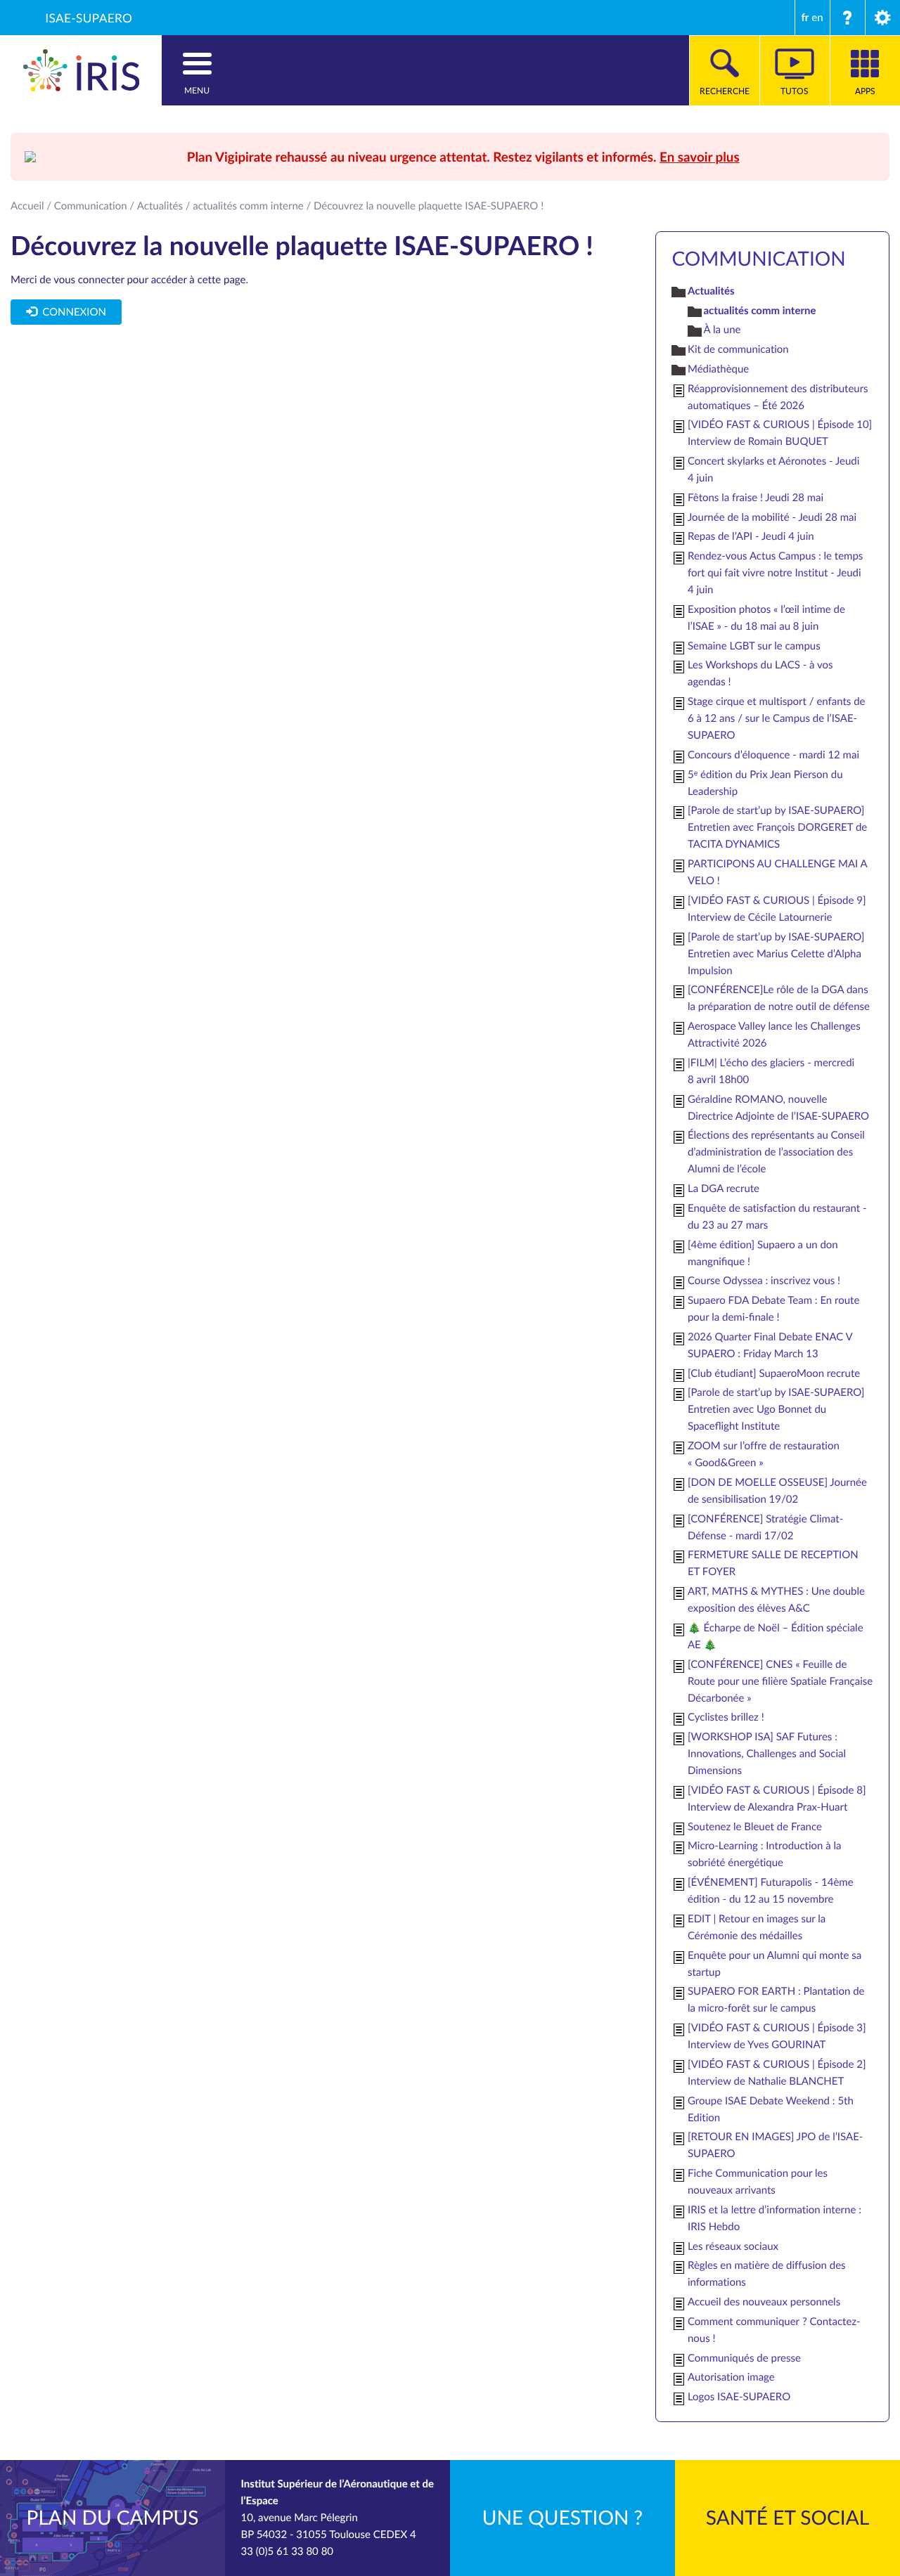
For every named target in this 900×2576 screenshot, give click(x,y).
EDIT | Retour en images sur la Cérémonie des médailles (757, 1927)
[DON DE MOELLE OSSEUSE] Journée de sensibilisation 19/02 (777, 1491)
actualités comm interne (248, 206)
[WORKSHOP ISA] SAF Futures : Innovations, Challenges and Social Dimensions (767, 1754)
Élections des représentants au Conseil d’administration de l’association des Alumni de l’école (776, 1152)
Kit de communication (738, 349)
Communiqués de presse (744, 2358)
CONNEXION (72, 312)
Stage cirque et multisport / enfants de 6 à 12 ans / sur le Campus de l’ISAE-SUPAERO (777, 718)
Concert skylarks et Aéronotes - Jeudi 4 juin (773, 470)
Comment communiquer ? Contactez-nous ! (774, 2330)
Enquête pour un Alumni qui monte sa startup (774, 1964)
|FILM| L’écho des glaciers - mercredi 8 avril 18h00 (771, 1071)
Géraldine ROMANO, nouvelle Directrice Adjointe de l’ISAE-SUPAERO (778, 1108)
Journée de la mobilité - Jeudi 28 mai (772, 517)
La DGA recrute (724, 1189)
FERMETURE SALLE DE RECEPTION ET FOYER (773, 1563)
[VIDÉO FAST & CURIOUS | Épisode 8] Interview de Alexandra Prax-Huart (777, 1799)
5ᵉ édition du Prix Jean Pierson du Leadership (765, 783)
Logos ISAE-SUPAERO (739, 2397)
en (817, 18)
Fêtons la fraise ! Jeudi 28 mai (756, 498)
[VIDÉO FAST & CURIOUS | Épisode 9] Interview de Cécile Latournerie (777, 909)
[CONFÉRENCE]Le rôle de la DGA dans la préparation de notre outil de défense (779, 998)
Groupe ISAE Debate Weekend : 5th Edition (771, 2109)
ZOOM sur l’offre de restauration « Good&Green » (764, 1454)
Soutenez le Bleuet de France (755, 1827)
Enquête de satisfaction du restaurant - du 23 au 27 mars (777, 1217)
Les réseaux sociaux (733, 2246)
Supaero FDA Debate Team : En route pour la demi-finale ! (773, 1309)
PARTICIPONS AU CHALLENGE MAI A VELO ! (777, 872)
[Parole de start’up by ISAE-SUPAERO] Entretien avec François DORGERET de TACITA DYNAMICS (777, 827)
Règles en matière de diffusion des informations (767, 2274)
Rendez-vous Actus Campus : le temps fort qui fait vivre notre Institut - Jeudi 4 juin (775, 573)
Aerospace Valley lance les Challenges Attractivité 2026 (774, 1035)
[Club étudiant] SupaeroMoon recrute (774, 1373)
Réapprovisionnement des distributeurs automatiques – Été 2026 (778, 397)
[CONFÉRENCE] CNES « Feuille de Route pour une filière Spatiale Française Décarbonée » (780, 1681)
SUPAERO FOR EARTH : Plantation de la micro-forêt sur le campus (776, 2000)
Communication (91, 206)
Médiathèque (718, 369)
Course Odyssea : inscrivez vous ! (764, 1281)
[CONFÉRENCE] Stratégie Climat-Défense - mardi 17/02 (765, 1527)
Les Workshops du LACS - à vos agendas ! (760, 673)
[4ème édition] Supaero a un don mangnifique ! (763, 1253)
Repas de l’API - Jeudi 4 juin (751, 536)
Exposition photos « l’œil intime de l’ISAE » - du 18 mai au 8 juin (766, 618)
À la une (722, 330)
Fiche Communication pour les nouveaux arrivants (758, 2182)
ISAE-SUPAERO (89, 18)
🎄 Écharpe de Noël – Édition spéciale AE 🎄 (776, 1636)
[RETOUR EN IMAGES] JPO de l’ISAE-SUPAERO (775, 2145)
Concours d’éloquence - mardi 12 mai (773, 755)
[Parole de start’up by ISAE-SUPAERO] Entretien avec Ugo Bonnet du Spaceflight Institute (776, 1409)
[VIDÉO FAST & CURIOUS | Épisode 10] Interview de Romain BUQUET (780, 433)
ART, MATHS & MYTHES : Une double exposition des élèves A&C (776, 1600)
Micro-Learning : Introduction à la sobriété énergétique (765, 1854)
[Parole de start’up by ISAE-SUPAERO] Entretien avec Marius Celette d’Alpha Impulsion (776, 954)
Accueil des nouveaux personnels (764, 2302)
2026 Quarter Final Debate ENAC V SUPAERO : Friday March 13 (770, 1345)
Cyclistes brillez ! (726, 1717)
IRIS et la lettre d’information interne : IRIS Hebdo (774, 2218)
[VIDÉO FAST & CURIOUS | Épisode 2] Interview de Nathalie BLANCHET (777, 2073)
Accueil (27, 206)
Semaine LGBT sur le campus (754, 646)
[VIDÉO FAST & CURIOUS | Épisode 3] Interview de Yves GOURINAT (777, 2036)
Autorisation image (731, 2377)
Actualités (160, 206)
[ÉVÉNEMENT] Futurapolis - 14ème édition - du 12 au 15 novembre (771, 1891)
